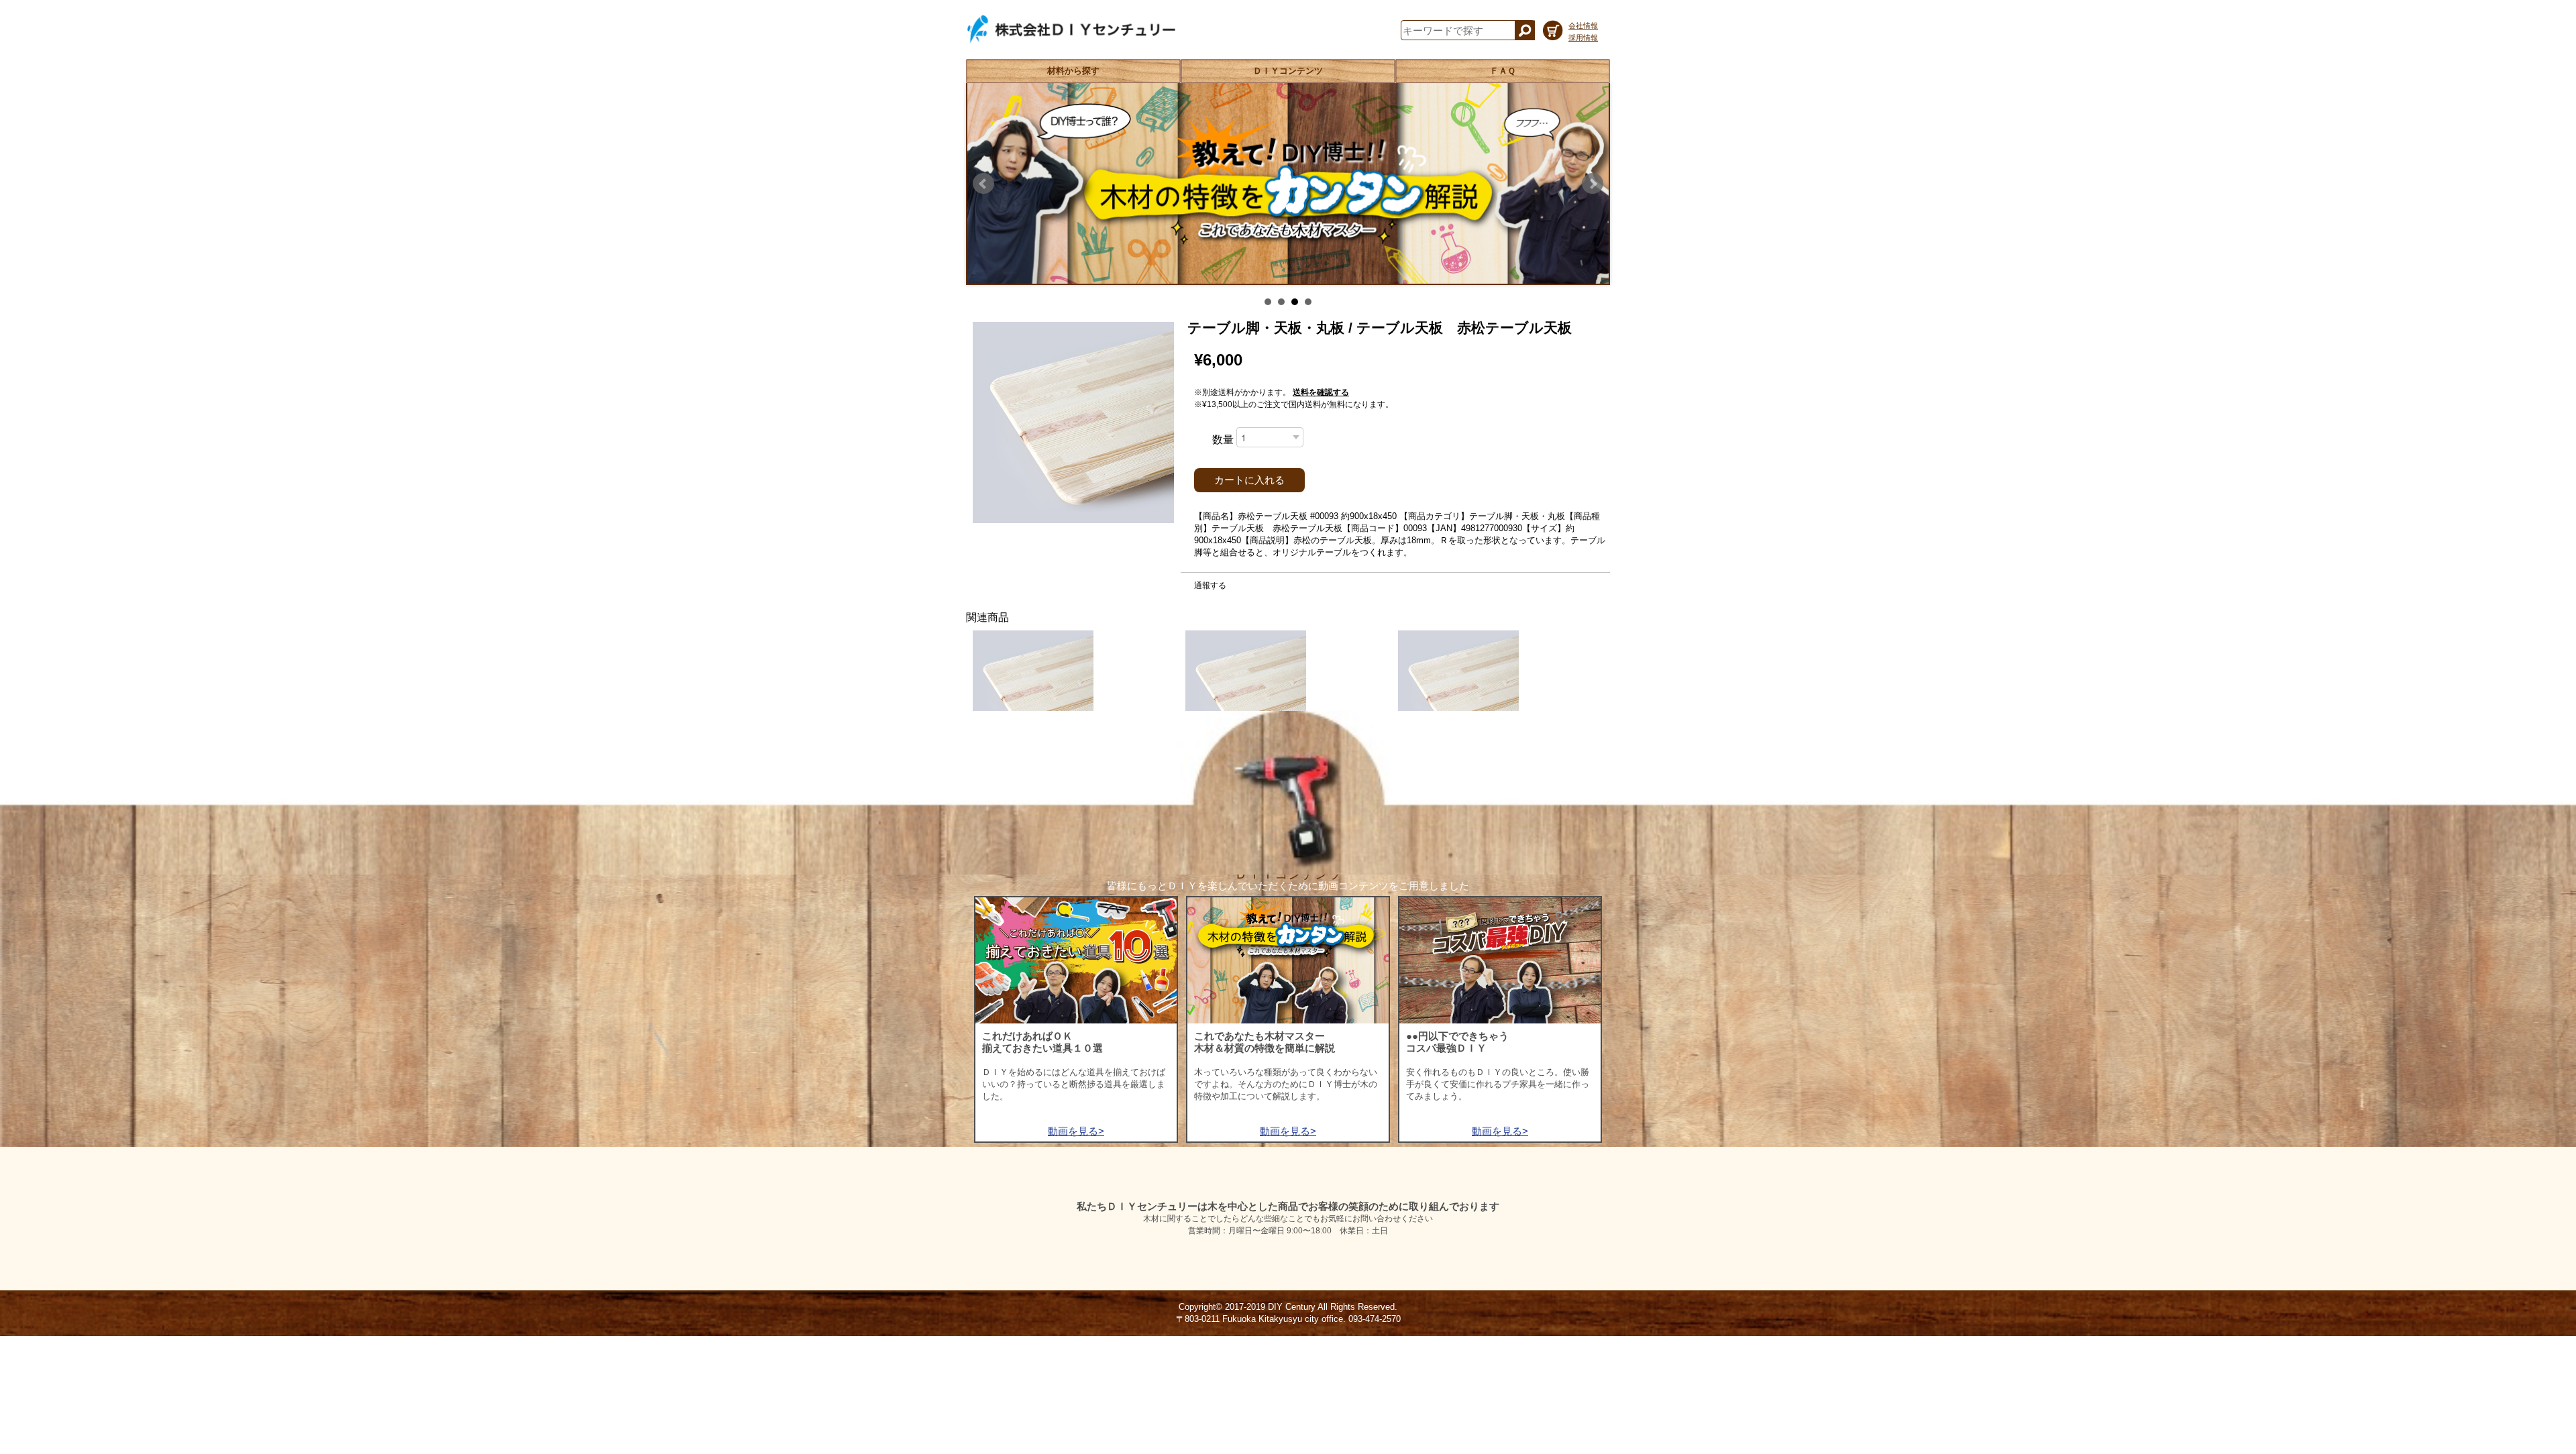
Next (1593, 184)
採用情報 (1583, 38)
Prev (983, 184)
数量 (1223, 440)
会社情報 (1583, 25)
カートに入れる (1249, 480)
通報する (1210, 585)
